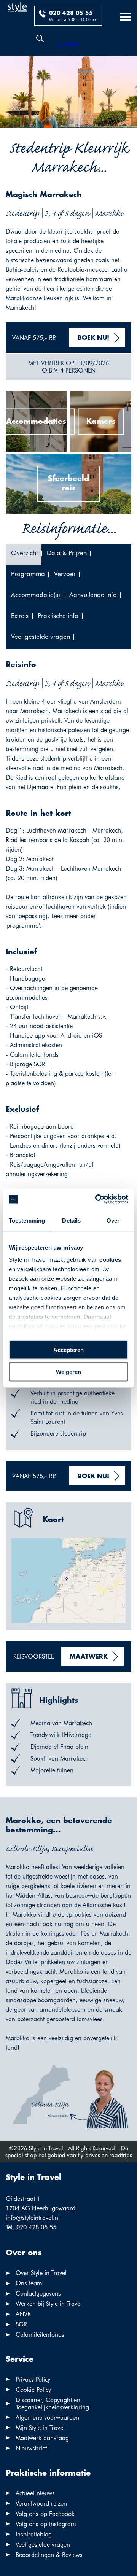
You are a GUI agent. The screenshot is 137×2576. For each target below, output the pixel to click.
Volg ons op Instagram (46, 2524)
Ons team (29, 2283)
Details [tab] (71, 1220)
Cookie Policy (33, 2390)
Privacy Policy (33, 2379)
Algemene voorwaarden (47, 2418)
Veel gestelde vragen (43, 2545)
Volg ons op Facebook (45, 2514)
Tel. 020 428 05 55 (31, 2227)
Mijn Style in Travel (40, 2428)
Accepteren (68, 1349)
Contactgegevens (38, 2293)
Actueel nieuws (35, 2493)
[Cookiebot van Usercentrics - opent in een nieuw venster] (97, 1199)
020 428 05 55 (71, 13)
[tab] (24, 555)
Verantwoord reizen (41, 2504)
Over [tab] (113, 1220)
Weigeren (68, 1372)
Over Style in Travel (41, 2273)
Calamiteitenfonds (40, 2335)
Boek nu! (93, 338)
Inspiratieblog (34, 2534)
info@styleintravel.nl (33, 2218)
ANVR (23, 2314)
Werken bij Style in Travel (49, 2304)
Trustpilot (68, 44)
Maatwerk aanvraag (42, 2438)
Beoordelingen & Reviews (49, 2555)
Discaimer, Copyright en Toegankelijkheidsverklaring (52, 2404)
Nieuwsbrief (31, 2448)
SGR (21, 2324)
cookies (110, 1260)
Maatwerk (89, 1657)
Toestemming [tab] (27, 1220)
